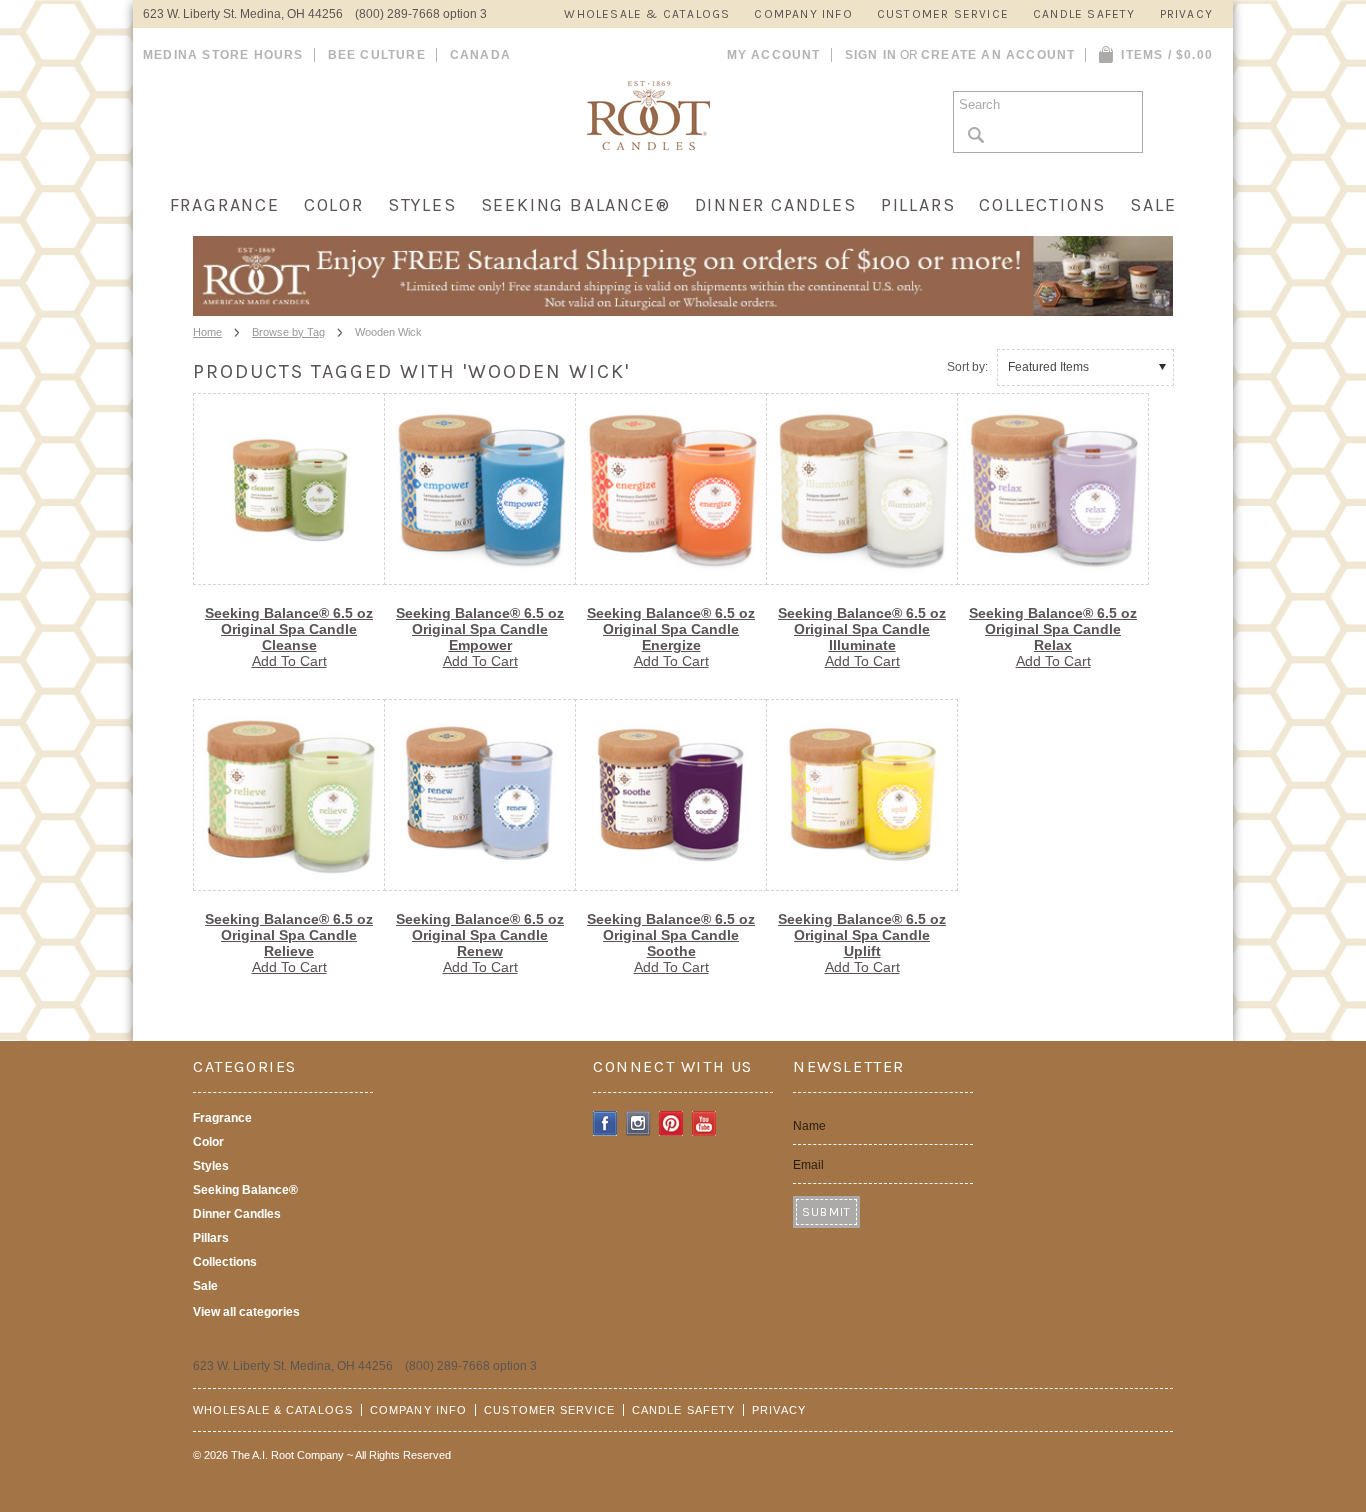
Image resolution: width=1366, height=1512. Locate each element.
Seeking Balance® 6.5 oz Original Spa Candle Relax (1053, 629)
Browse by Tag (288, 332)
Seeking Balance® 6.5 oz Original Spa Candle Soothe (671, 935)
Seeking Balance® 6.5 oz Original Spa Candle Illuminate (862, 629)
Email (808, 1165)
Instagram (638, 1123)
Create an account (998, 55)
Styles (422, 205)
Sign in (871, 55)
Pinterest (671, 1123)
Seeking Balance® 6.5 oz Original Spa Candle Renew (480, 935)
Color (334, 205)
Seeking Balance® (576, 205)
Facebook (605, 1123)
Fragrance (225, 205)
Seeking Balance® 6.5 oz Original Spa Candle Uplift (862, 935)
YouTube (704, 1123)
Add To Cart (289, 661)
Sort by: (967, 367)
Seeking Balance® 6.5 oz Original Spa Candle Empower (480, 629)
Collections (1042, 205)
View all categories (246, 1312)
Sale (1153, 205)
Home (207, 332)
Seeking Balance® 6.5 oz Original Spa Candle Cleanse (289, 629)
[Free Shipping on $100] (683, 310)
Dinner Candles (776, 205)
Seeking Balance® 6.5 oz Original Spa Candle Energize (671, 629)
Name (809, 1126)
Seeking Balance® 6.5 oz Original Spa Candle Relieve (289, 935)
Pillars (918, 205)
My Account (774, 55)
